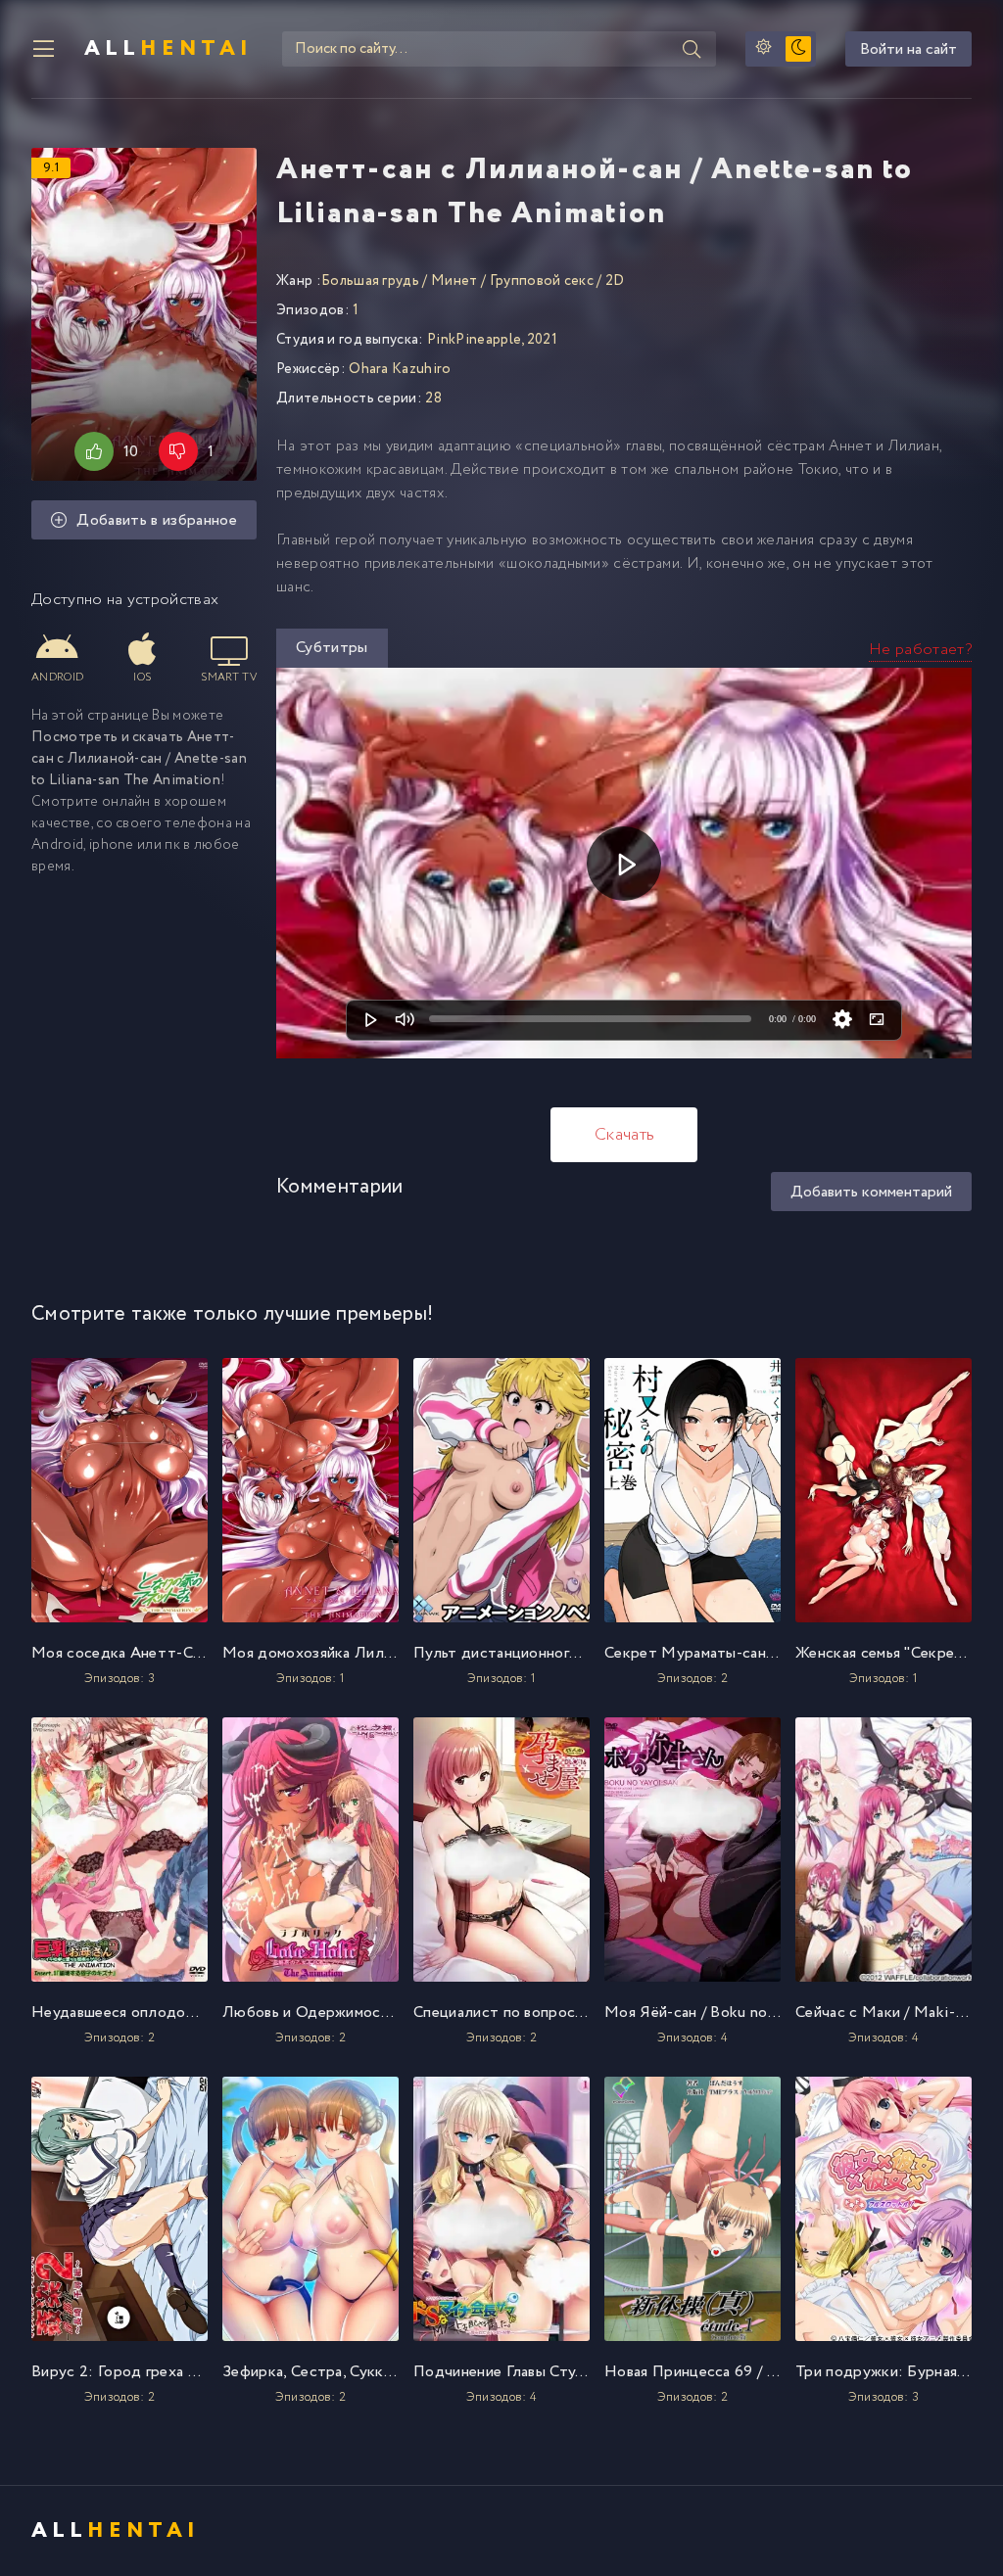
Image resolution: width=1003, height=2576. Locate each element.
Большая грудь (370, 281)
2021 (542, 340)
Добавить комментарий (871, 1192)
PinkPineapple (474, 340)
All (168, 49)
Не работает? (920, 650)
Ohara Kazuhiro (400, 369)
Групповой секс (542, 281)
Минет (454, 281)
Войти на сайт (908, 49)
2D (615, 281)
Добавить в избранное (156, 520)
